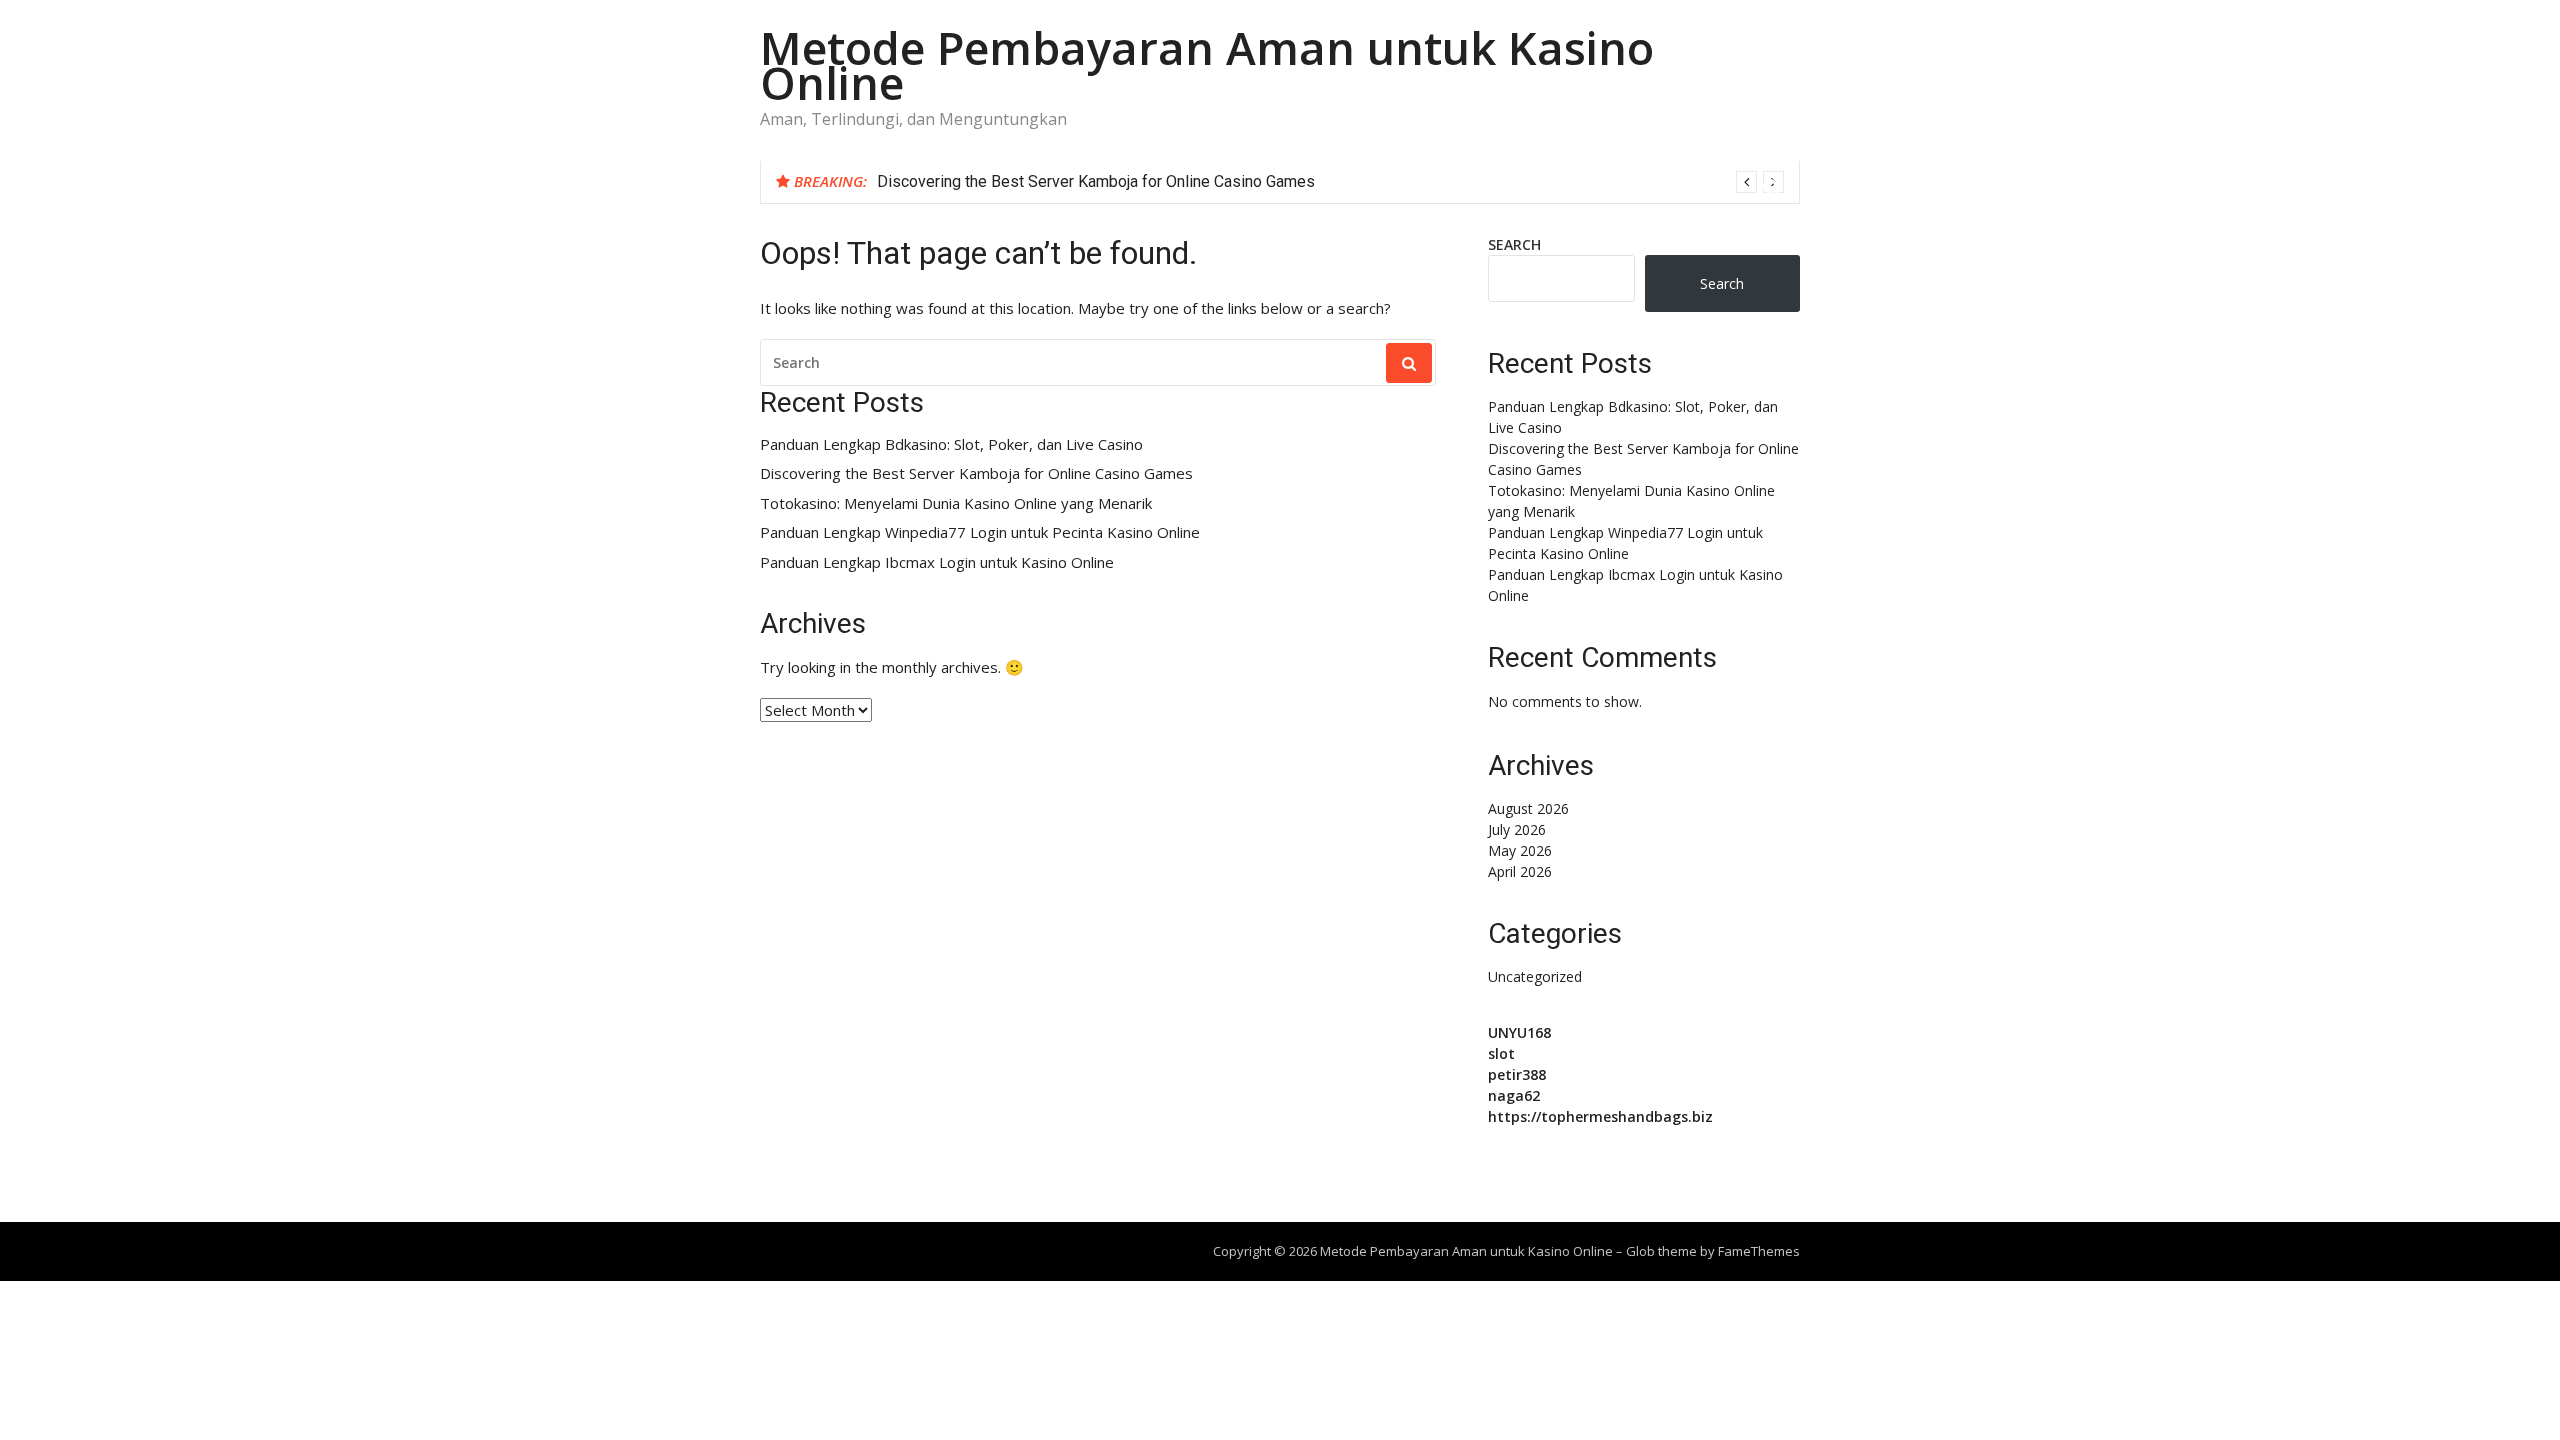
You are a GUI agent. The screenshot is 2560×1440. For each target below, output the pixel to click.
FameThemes (1759, 1251)
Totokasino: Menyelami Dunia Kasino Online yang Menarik (956, 503)
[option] (1330, 182)
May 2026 (1520, 850)
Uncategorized (1535, 976)
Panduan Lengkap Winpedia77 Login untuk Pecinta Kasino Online (980, 532)
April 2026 (1520, 871)
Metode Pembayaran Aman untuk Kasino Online (1207, 65)
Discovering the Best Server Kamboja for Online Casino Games (1096, 181)
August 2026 (1528, 808)
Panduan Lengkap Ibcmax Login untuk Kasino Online (937, 562)
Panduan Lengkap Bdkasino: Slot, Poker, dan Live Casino (951, 444)
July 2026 (1517, 829)
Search (1514, 244)
